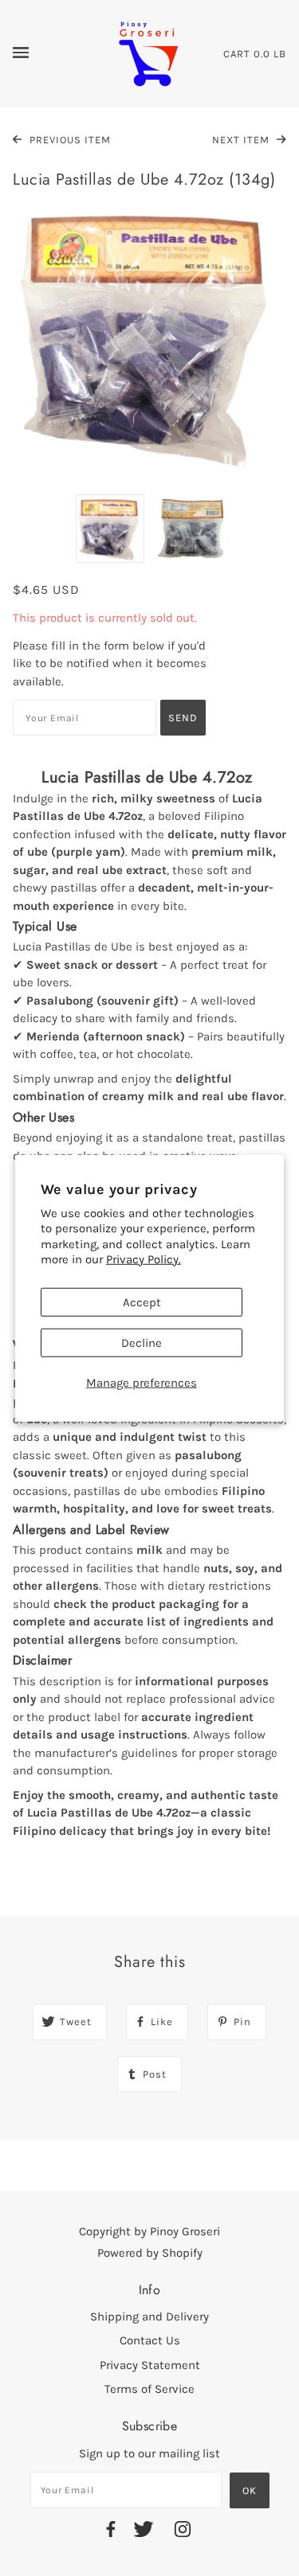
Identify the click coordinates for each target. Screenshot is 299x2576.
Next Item (242, 140)
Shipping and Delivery (149, 2316)
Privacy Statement (150, 2365)
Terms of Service (149, 2389)
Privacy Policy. (144, 1259)
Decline (142, 1342)
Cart (237, 54)
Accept (142, 1302)
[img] (111, 2532)
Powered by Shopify (150, 2253)
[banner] (148, 53)
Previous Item (69, 140)
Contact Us (150, 2340)
